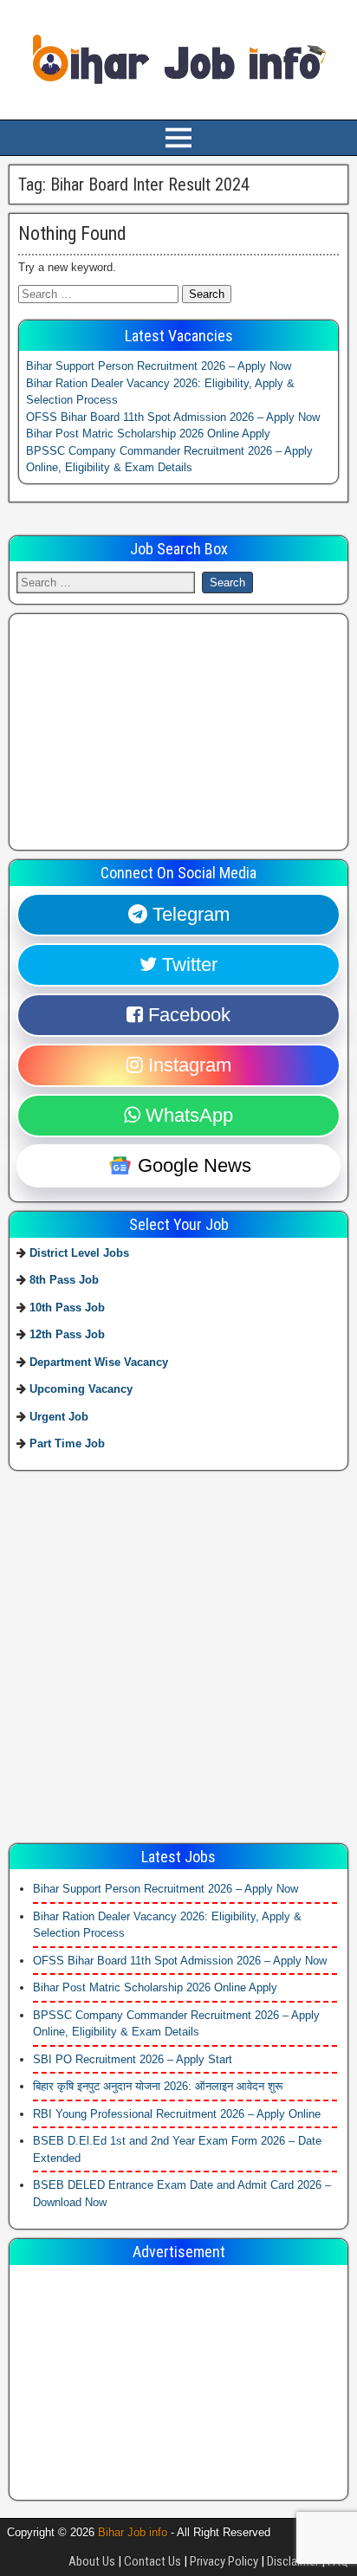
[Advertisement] (146, 729)
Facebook (187, 1015)
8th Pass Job (64, 1280)
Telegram (188, 914)
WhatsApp (187, 1115)
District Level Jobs (79, 1253)
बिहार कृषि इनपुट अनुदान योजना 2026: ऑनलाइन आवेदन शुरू (158, 2086)
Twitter (187, 964)
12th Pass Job (67, 1334)
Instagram (187, 1065)
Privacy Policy (224, 2561)
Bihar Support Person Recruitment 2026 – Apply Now (159, 366)
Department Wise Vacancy (99, 1362)
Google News (192, 1165)
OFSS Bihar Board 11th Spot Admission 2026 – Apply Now (173, 417)
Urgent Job (59, 1417)
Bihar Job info (133, 2532)
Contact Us (153, 2561)
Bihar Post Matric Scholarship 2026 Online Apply (148, 434)
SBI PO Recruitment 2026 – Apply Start (133, 2059)
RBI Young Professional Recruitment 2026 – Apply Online (177, 2114)
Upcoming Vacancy (81, 1389)
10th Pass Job (67, 1307)
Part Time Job (67, 1443)
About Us (92, 2561)
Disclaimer (293, 2561)
